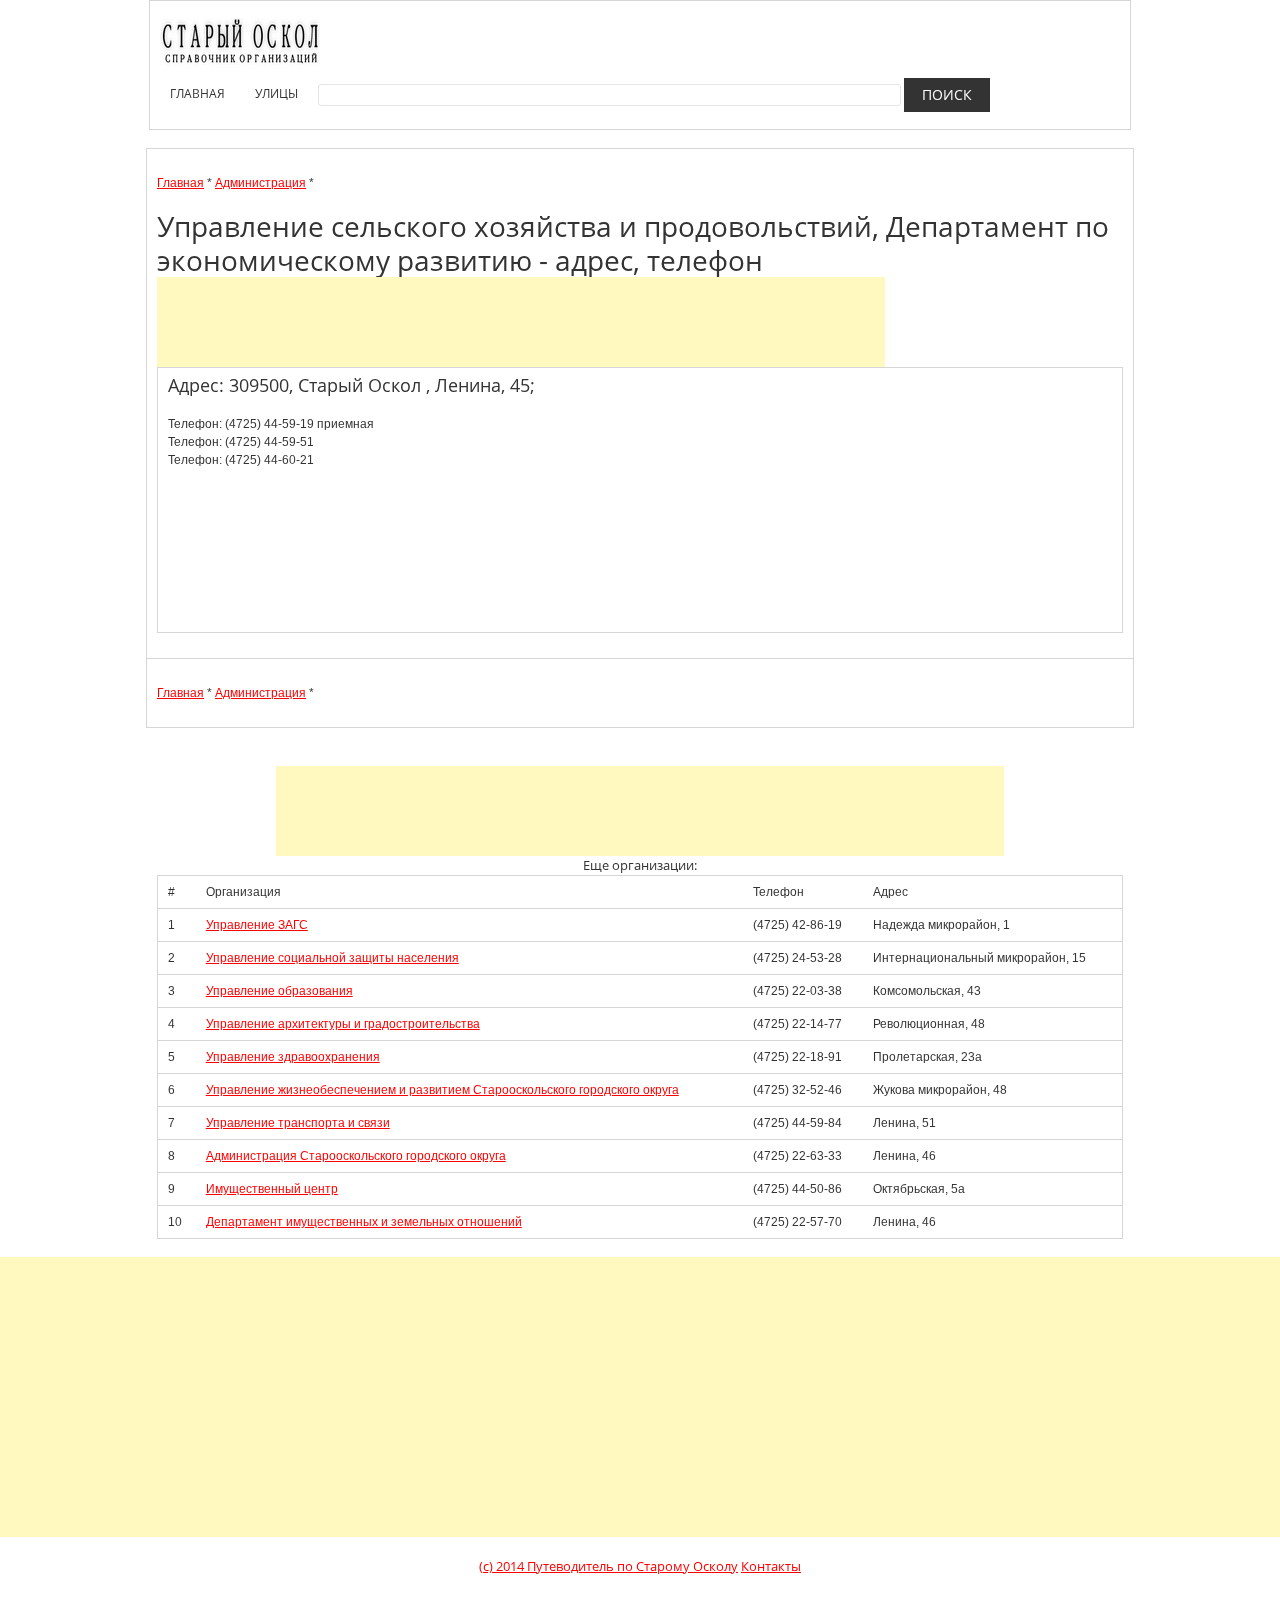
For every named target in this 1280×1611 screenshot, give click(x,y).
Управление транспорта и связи (298, 1123)
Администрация (260, 183)
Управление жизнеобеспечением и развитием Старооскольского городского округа (442, 1090)
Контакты (771, 1566)
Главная (197, 93)
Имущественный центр (272, 1189)
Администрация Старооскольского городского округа (356, 1156)
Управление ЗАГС (257, 925)
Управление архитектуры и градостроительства (343, 1024)
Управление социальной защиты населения (332, 958)
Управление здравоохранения (293, 1057)
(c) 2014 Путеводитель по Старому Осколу (608, 1566)
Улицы (276, 93)
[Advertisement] (521, 322)
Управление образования (279, 991)
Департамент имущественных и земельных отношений (364, 1222)
